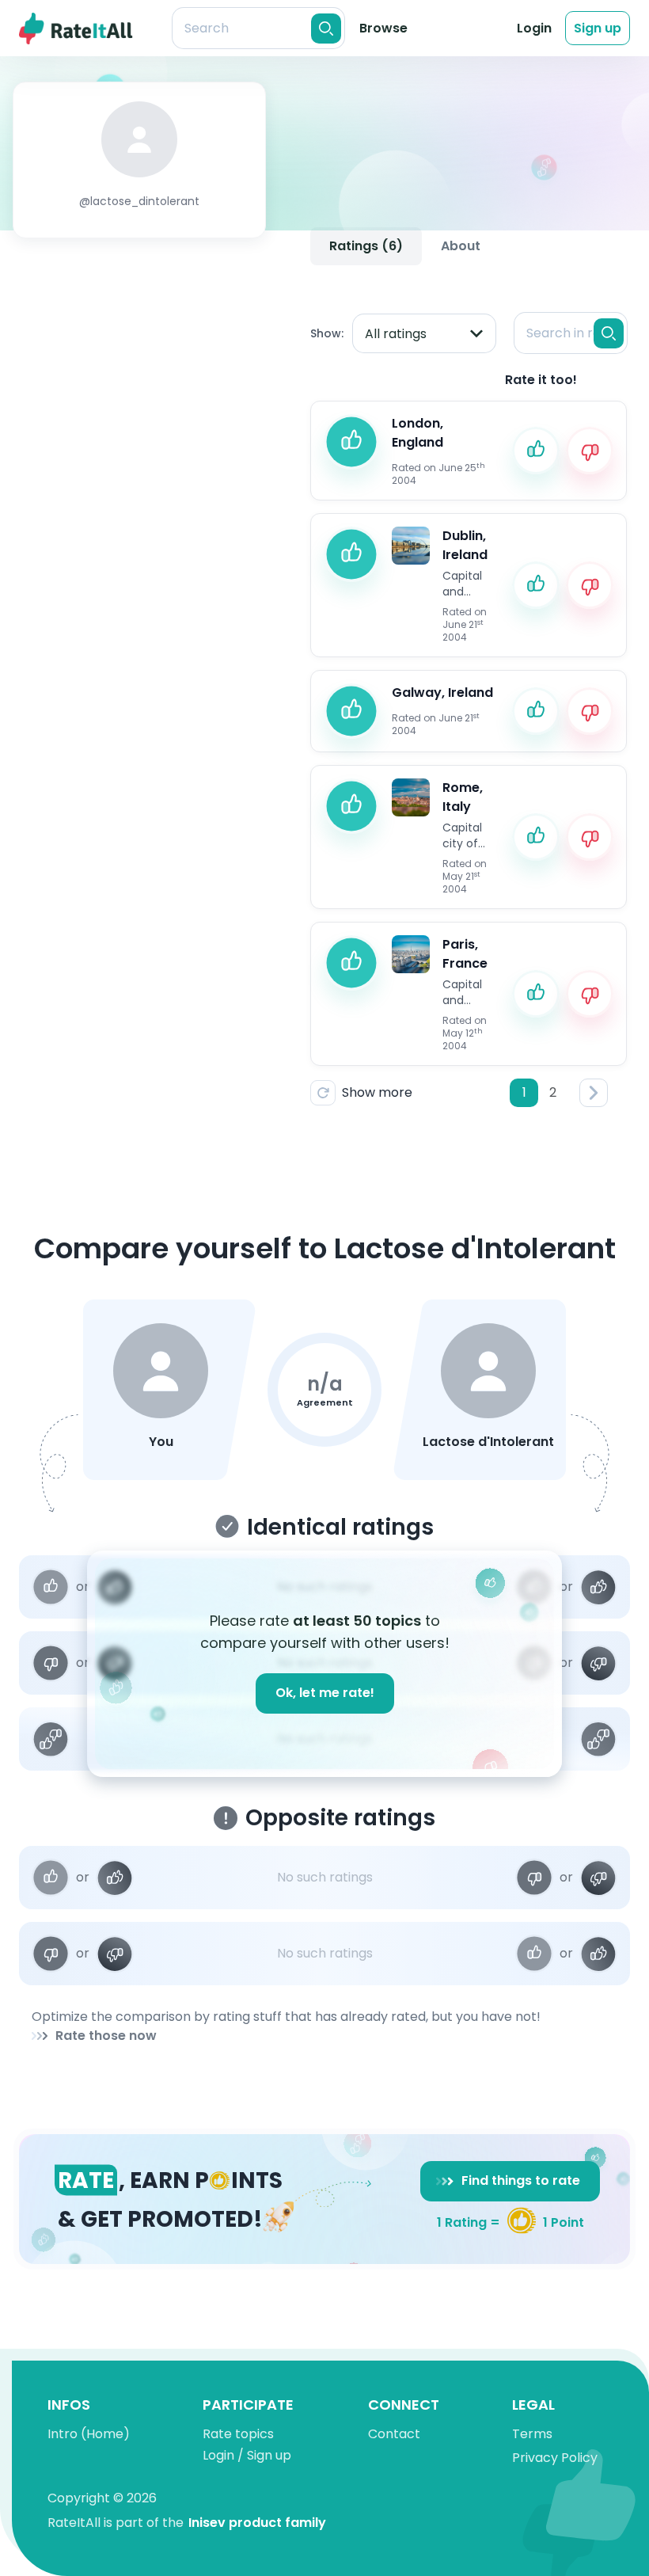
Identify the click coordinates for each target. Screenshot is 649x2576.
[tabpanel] (469, 696)
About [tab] (461, 246)
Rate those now (106, 2036)
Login (534, 28)
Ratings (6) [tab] (366, 246)
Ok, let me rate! (325, 1693)
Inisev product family (257, 2523)
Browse (383, 28)
